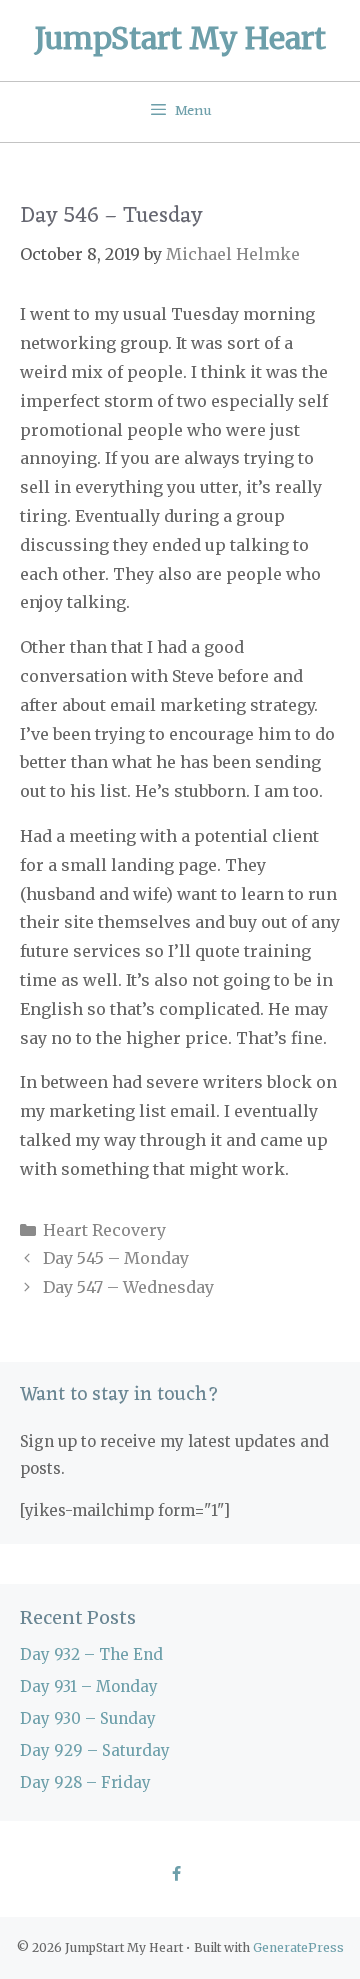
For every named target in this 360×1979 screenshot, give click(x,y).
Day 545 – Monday (116, 1258)
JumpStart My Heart (180, 38)
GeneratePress (298, 1947)
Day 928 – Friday (85, 1782)
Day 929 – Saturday (95, 1750)
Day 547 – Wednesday (128, 1287)
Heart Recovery (104, 1230)
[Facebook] (175, 1875)
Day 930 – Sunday (88, 1718)
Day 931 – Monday (89, 1686)
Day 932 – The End (91, 1654)
